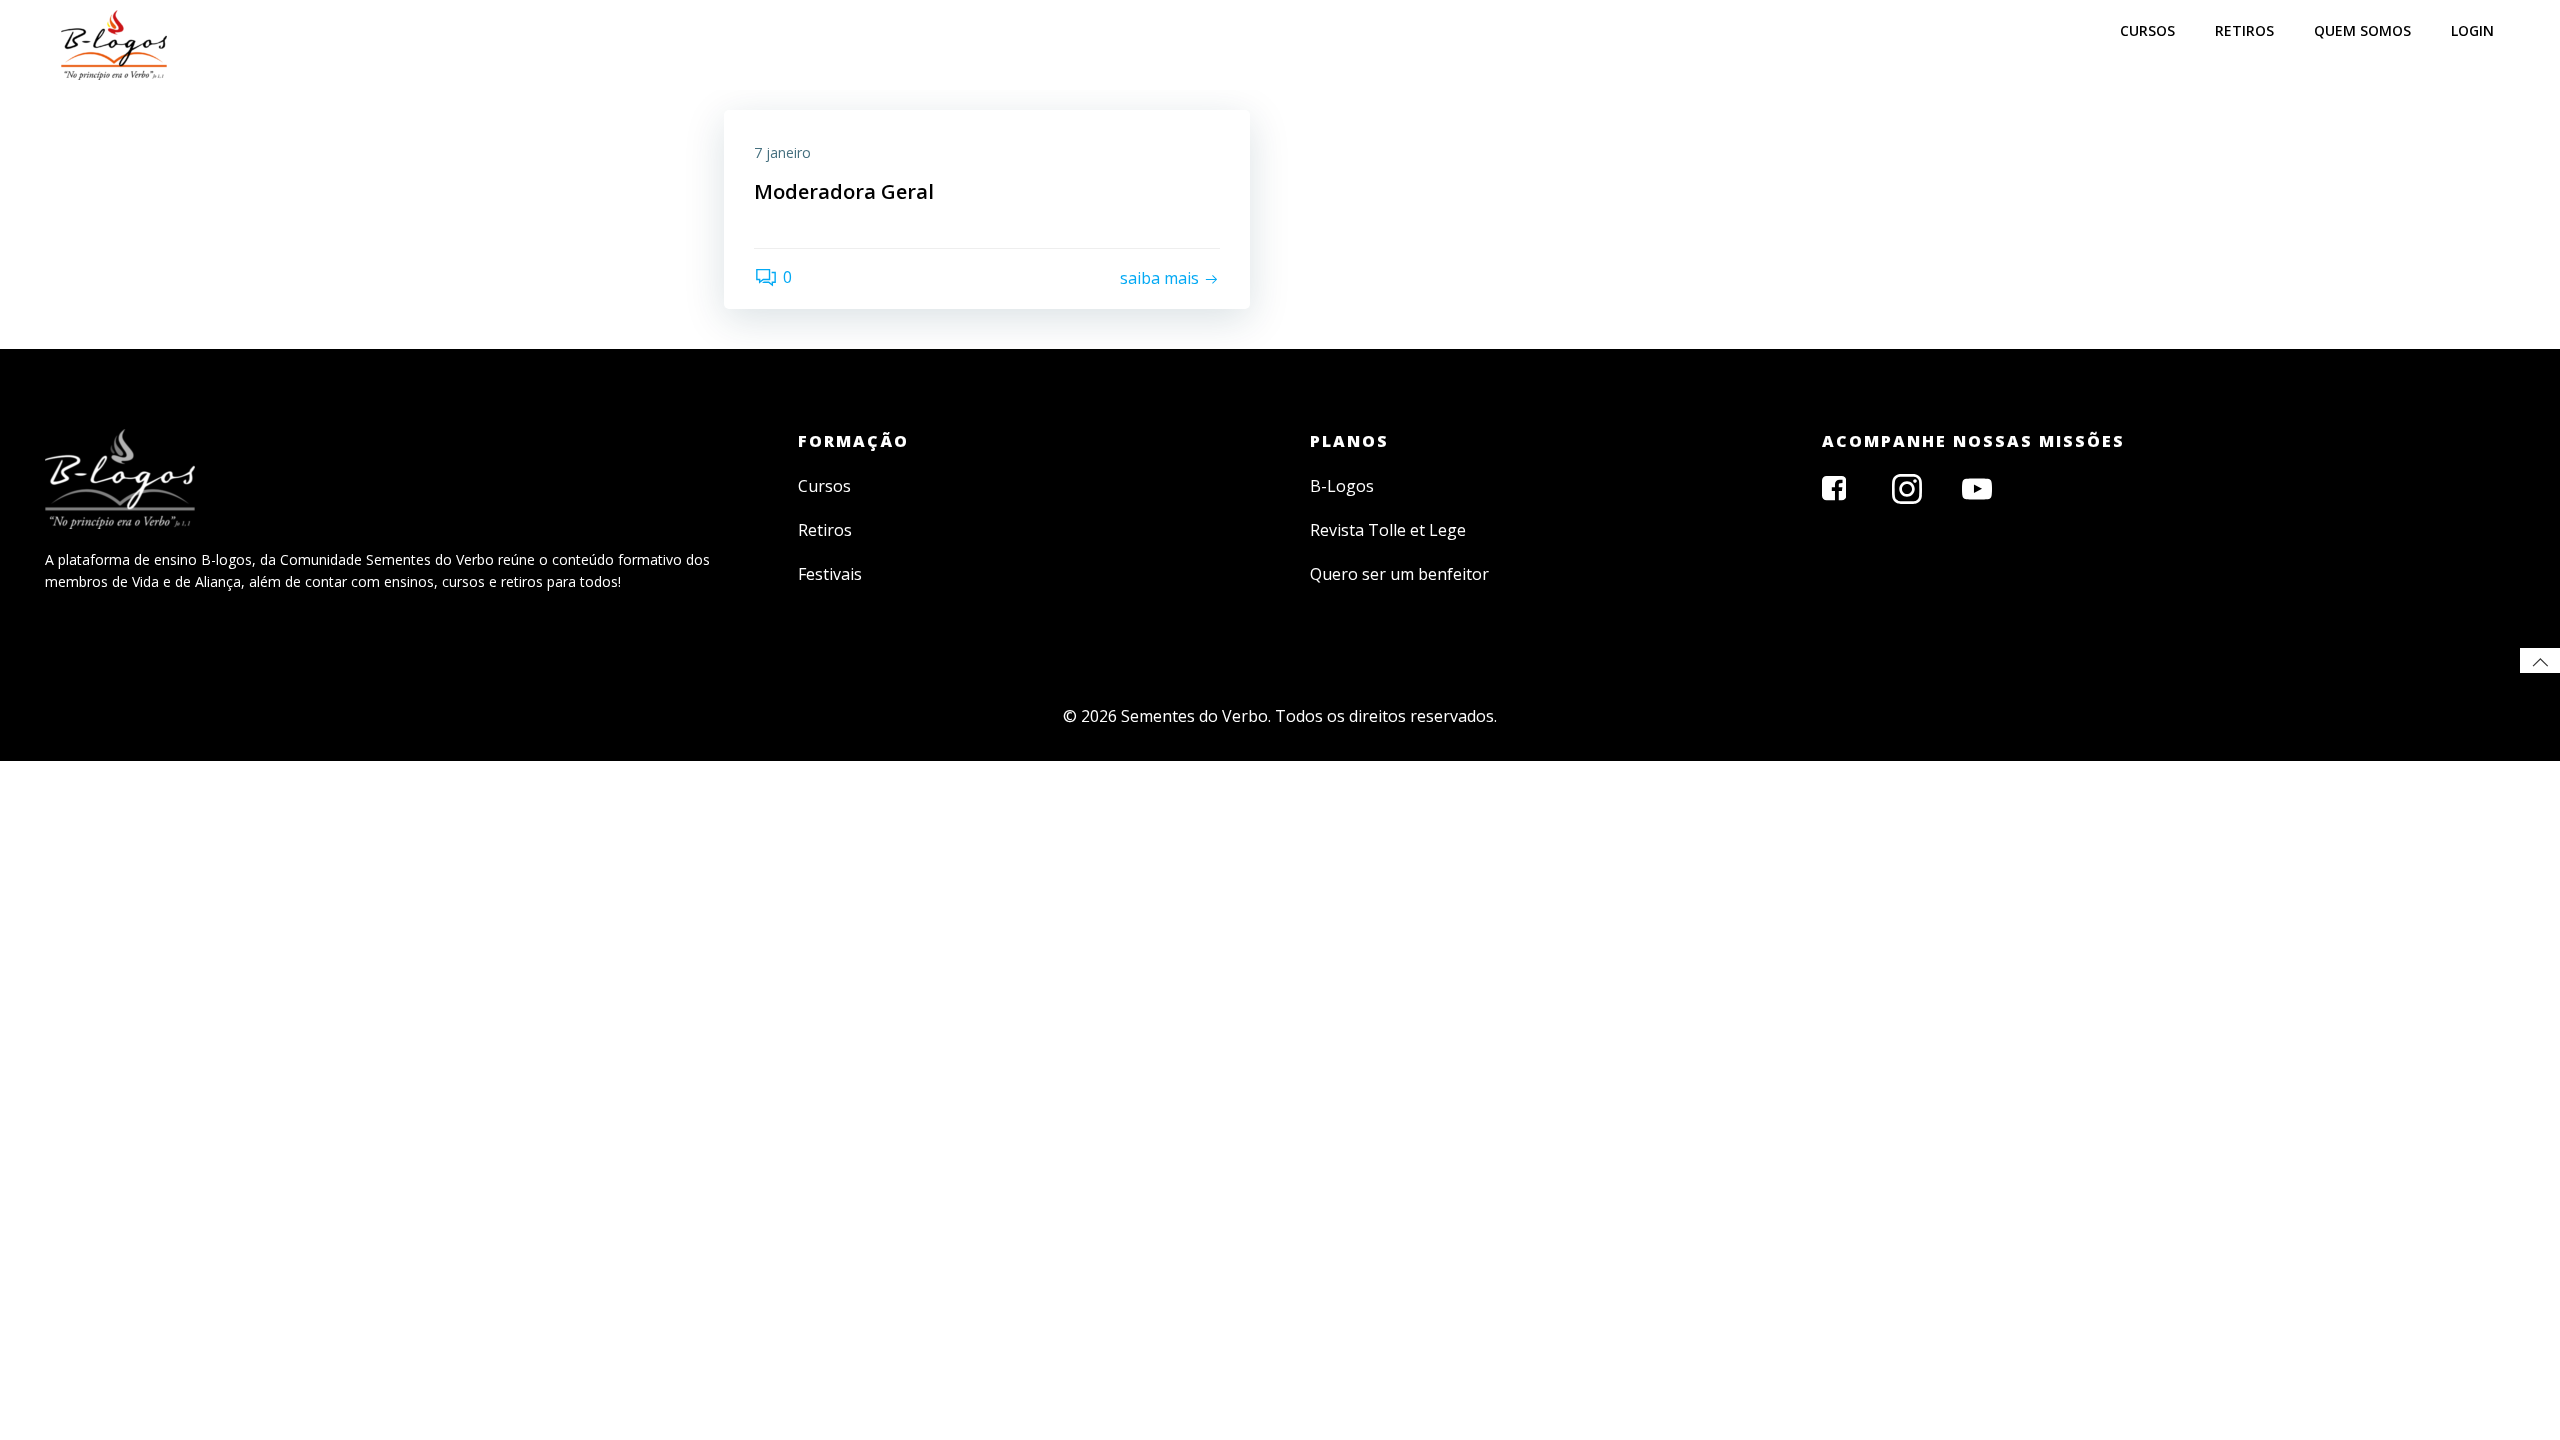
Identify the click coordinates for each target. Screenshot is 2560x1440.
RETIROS (2244, 30)
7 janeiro (782, 152)
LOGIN (2472, 30)
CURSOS (2147, 30)
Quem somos (2362, 30)
